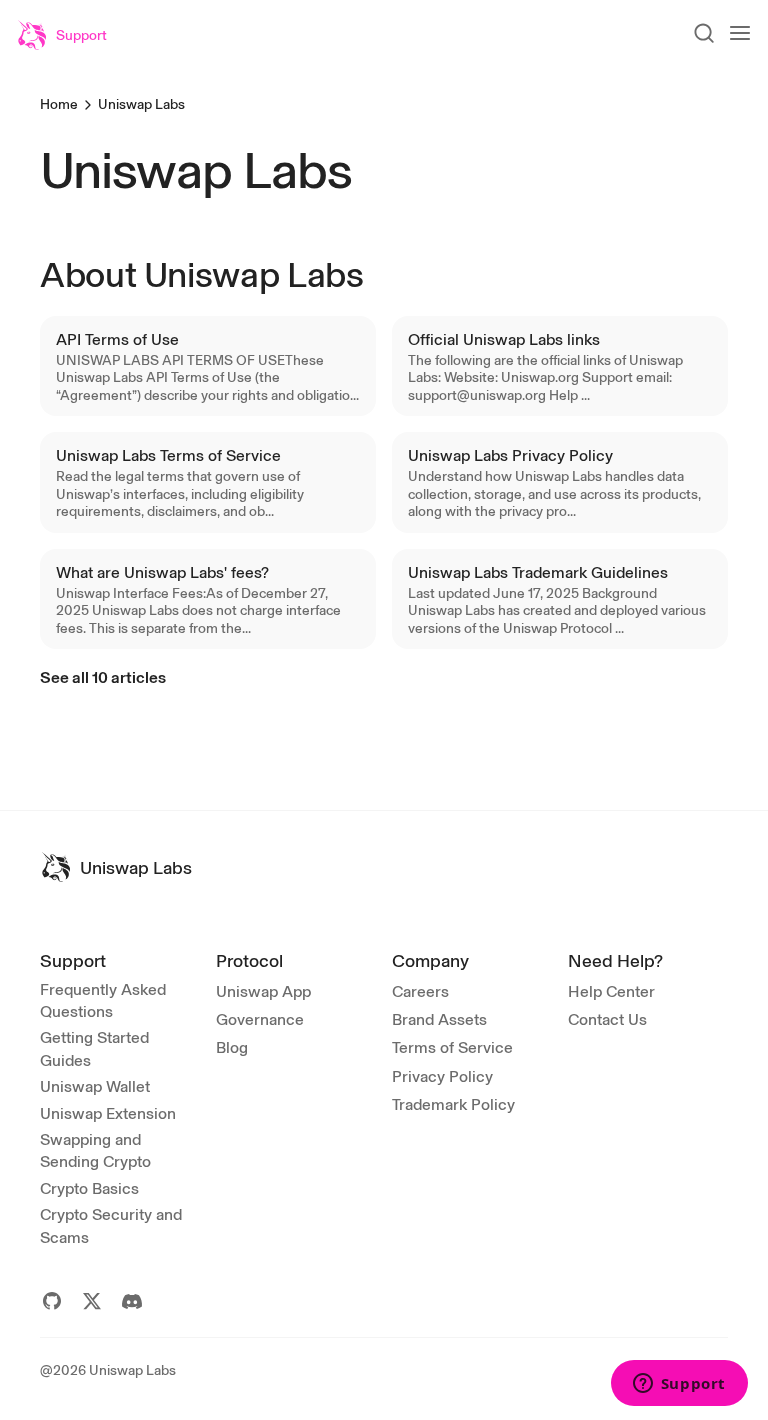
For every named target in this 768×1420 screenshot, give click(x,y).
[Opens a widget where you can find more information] (679, 1385)
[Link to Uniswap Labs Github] (52, 1301)
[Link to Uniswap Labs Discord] (132, 1301)
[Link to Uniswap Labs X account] (92, 1301)
